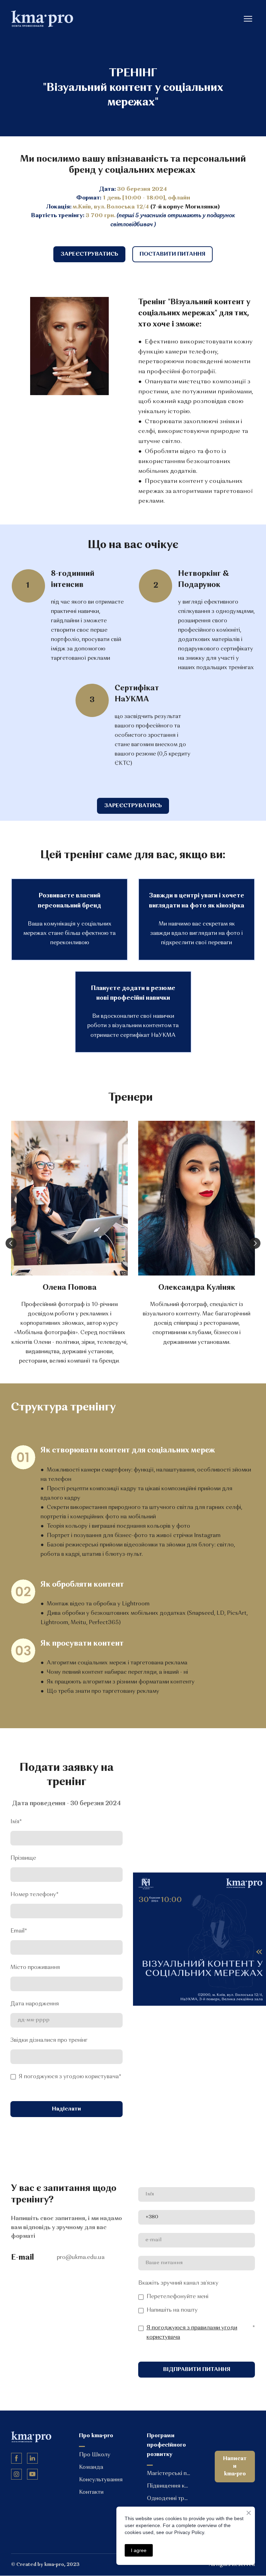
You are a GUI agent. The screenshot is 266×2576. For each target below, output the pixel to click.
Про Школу (95, 2455)
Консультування (101, 2480)
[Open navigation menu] (248, 19)
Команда (91, 2467)
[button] (89, 254)
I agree (139, 2550)
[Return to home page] (42, 19)
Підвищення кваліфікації (169, 2486)
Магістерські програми (169, 2474)
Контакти (91, 2492)
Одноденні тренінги (169, 2499)
